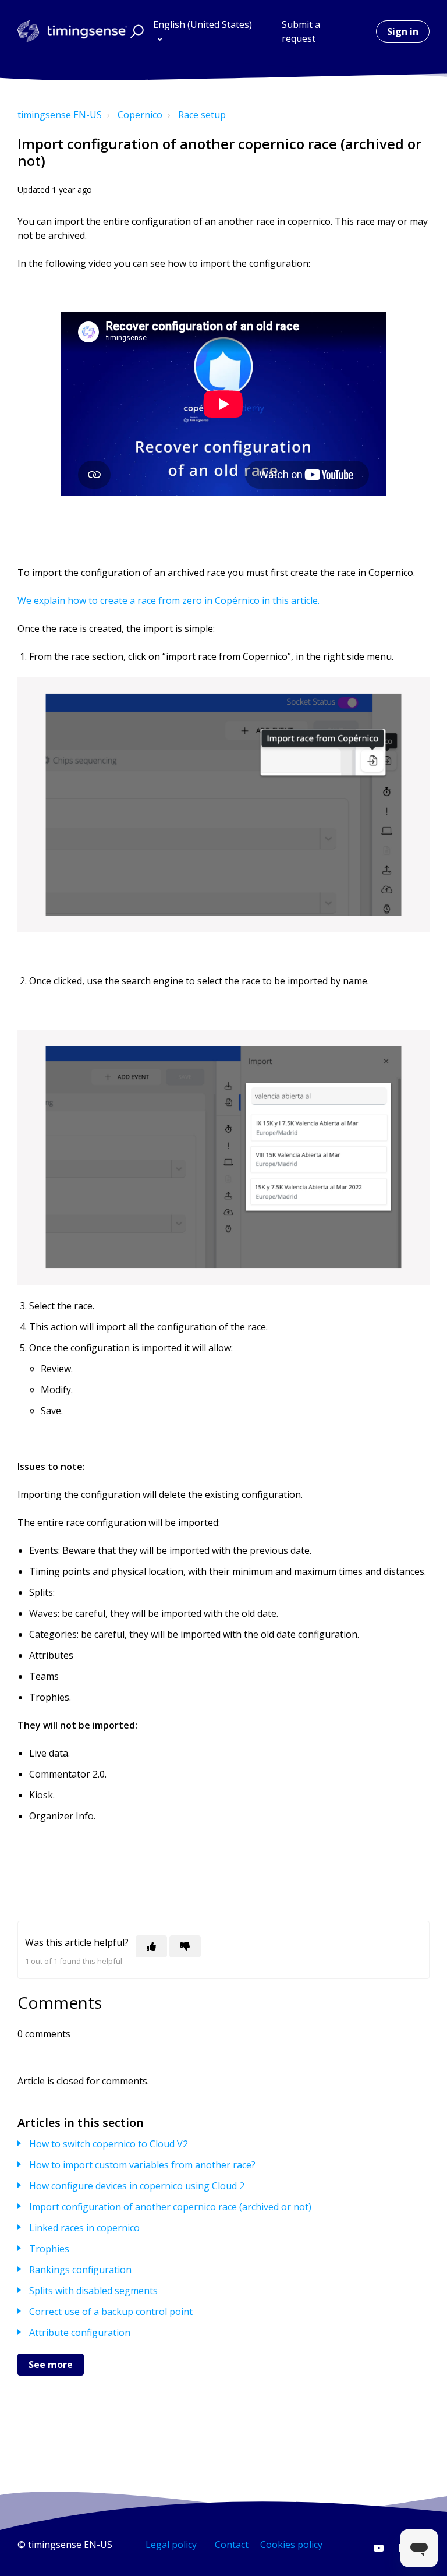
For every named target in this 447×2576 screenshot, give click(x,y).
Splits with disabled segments (93, 2291)
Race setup (202, 115)
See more (51, 2365)
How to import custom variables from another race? (142, 2165)
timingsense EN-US (60, 115)
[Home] (72, 31)
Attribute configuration (80, 2333)
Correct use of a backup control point (111, 2312)
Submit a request (301, 31)
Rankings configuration (80, 2270)
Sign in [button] (403, 31)
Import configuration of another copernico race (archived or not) (170, 2207)
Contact (232, 2545)
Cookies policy (291, 2545)
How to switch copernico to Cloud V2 (109, 2144)
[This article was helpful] (151, 1946)
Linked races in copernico (84, 2228)
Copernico (140, 115)
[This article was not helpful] (185, 1946)
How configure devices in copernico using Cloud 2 (137, 2186)
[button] (135, 31)
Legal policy (171, 2545)
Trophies (49, 2249)
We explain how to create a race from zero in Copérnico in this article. (170, 600)
